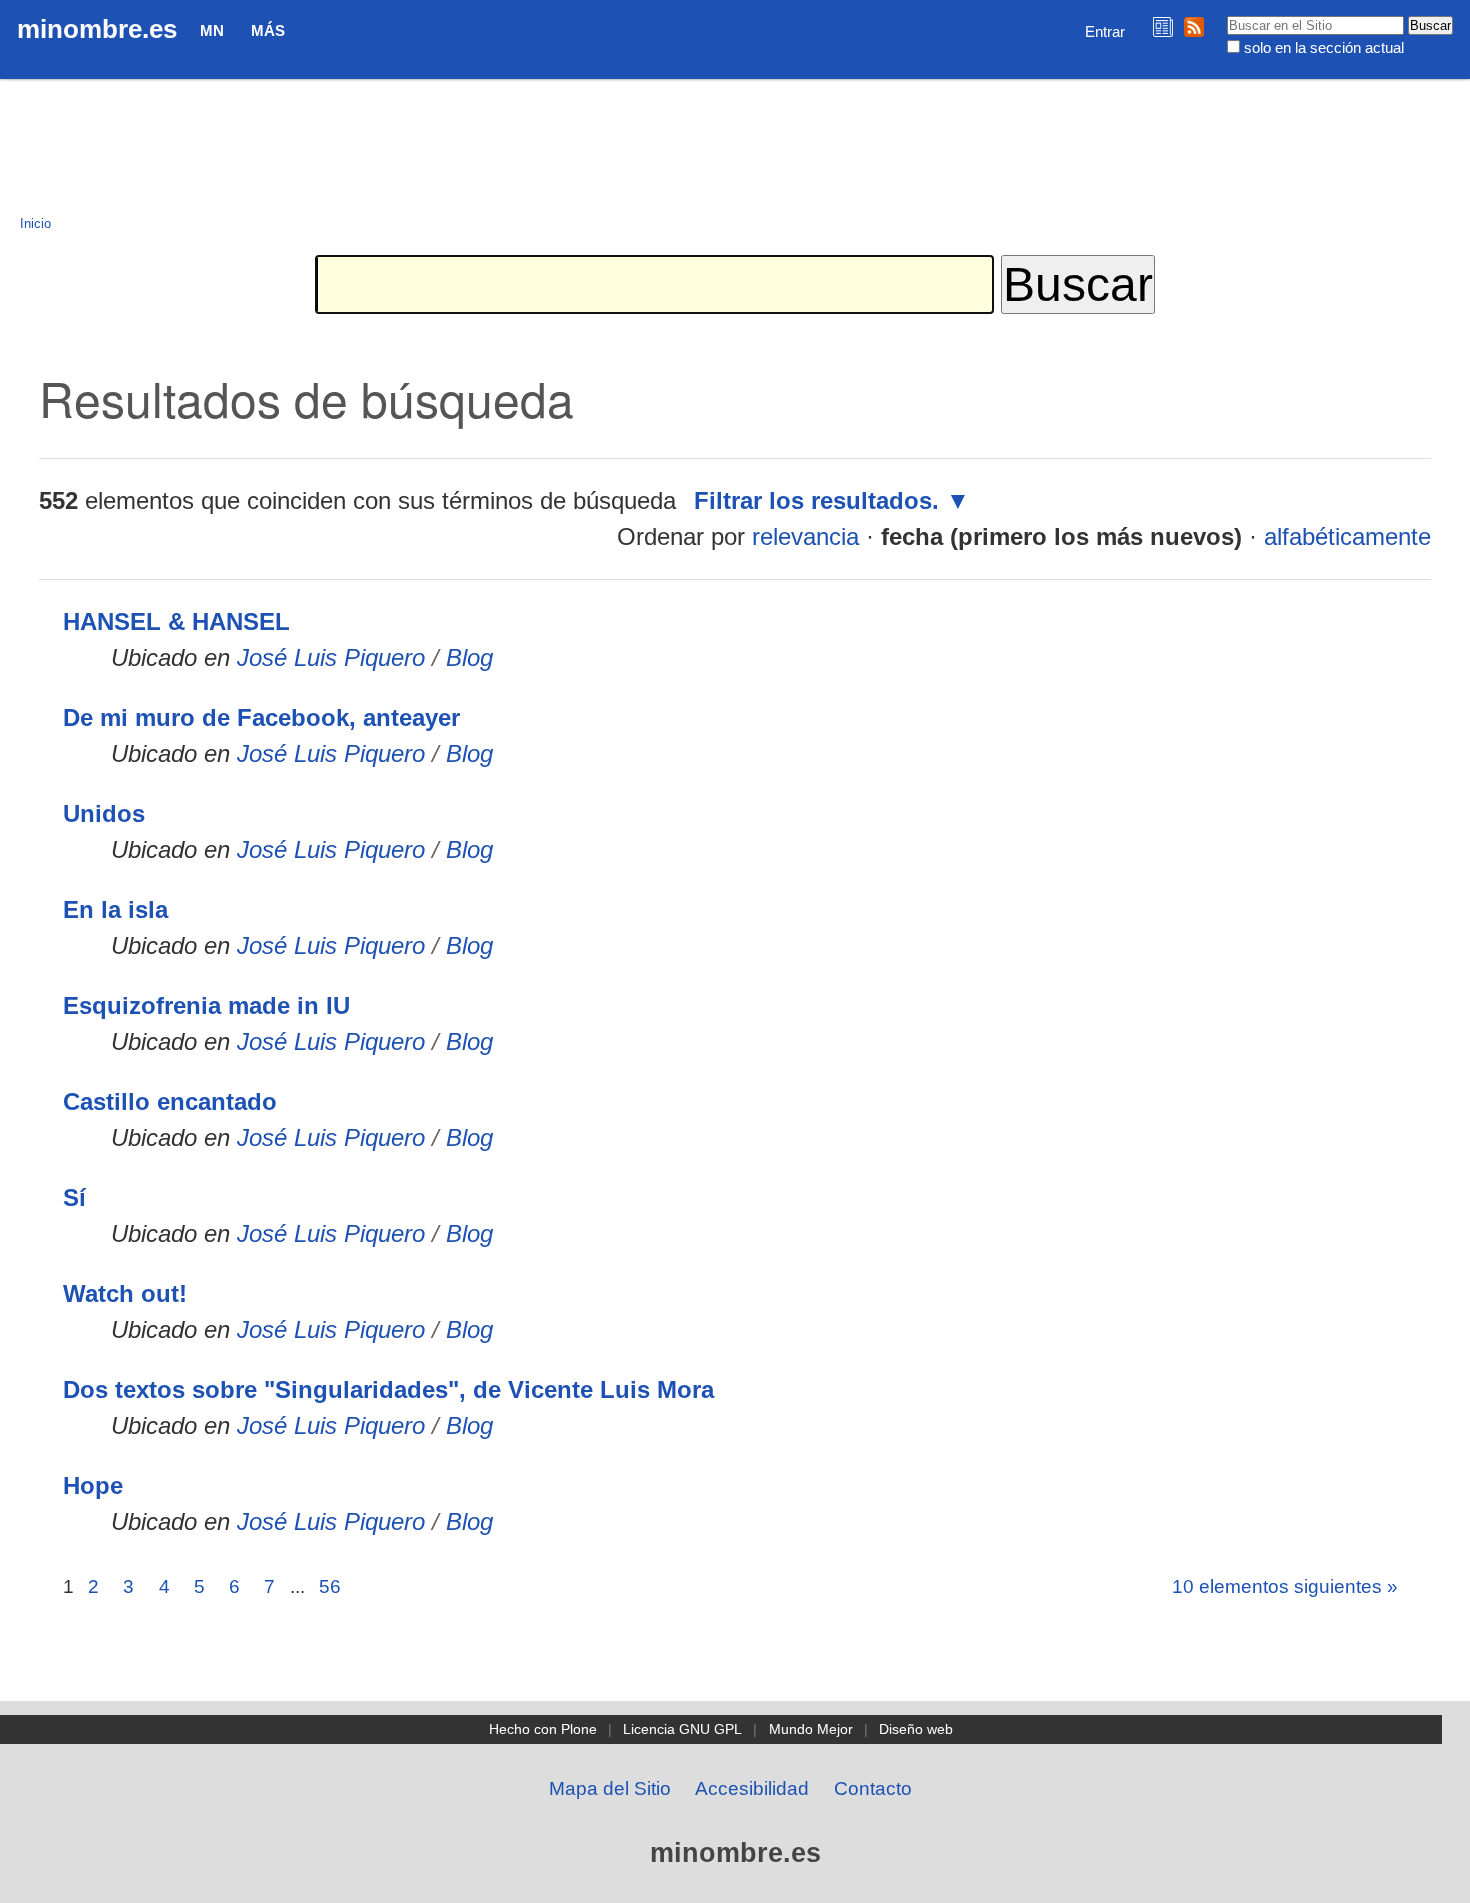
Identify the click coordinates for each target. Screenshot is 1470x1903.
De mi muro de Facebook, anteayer (261, 717)
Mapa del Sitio (610, 1788)
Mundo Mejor (811, 1729)
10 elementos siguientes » (1285, 1586)
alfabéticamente (1347, 536)
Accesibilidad (752, 1788)
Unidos (104, 813)
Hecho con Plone (543, 1729)
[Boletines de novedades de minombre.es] (1163, 26)
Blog (469, 657)
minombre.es (97, 29)
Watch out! (125, 1293)
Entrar (1105, 31)
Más (268, 30)
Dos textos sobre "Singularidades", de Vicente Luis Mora (388, 1389)
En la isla (115, 909)
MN (212, 30)
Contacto (873, 1788)
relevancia (805, 536)
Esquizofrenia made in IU (206, 1005)
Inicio (35, 223)
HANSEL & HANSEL (176, 621)
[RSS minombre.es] (1194, 26)
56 (330, 1586)
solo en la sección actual (1324, 47)
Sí (74, 1197)
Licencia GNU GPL (682, 1729)
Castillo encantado (170, 1101)
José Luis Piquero (331, 657)
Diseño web (916, 1729)
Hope (93, 1485)
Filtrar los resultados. (816, 500)
